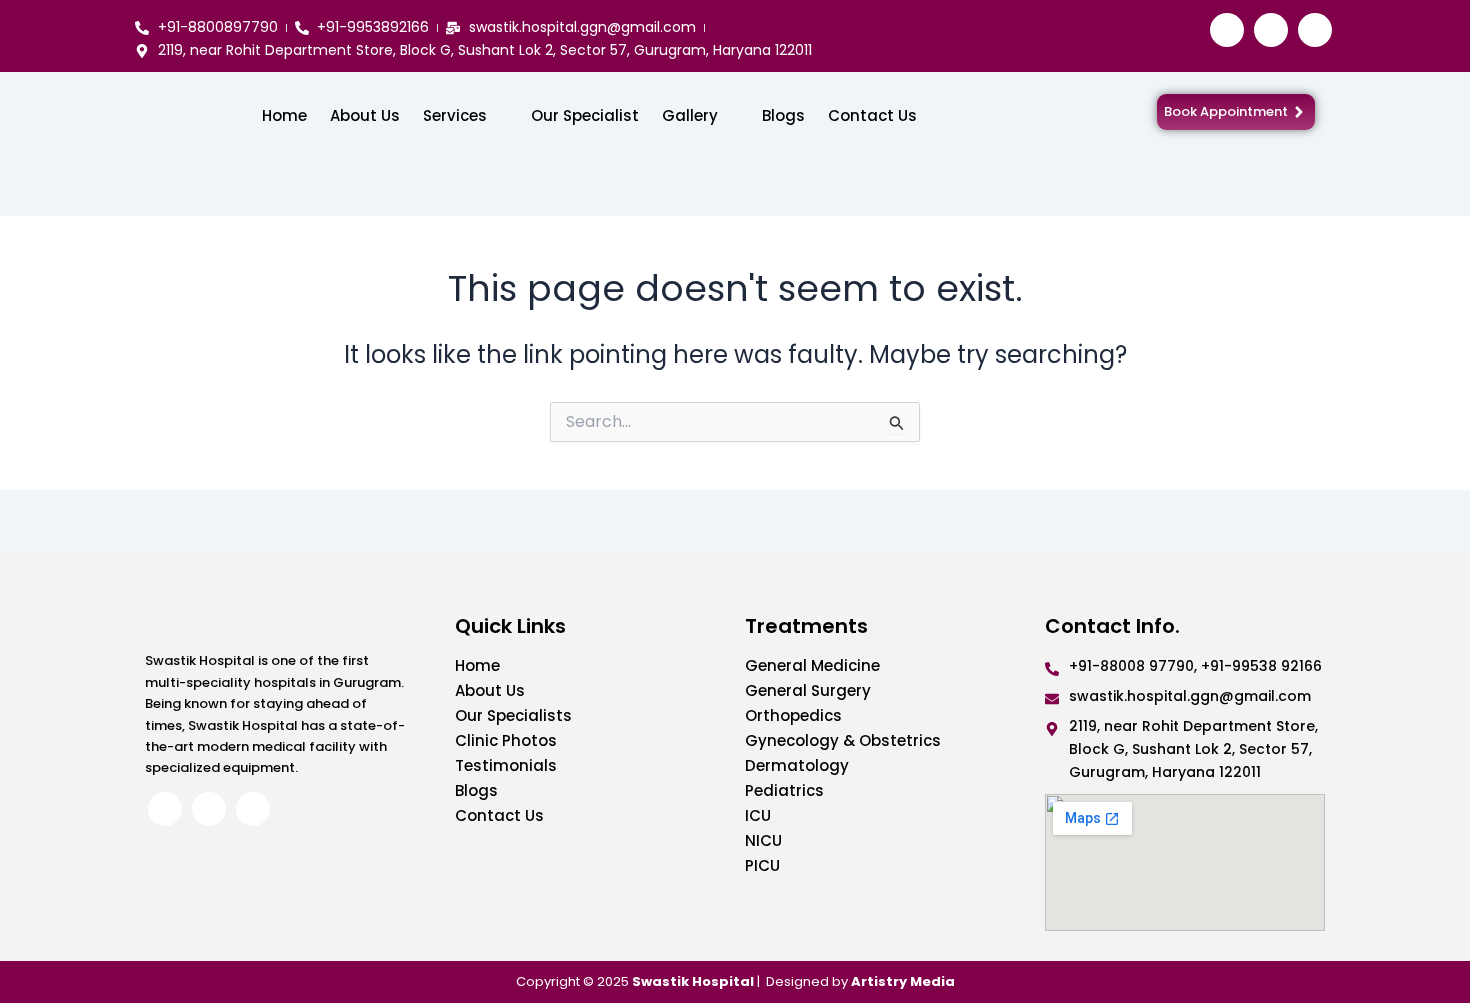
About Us (365, 115)
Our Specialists (513, 715)
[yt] (1315, 30)
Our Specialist (585, 115)
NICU (763, 840)
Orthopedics (793, 715)
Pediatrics (784, 790)
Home (284, 115)
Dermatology (797, 765)
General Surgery (808, 690)
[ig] (1271, 30)
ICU (758, 815)
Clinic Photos (506, 740)
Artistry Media (903, 981)
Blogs (783, 115)
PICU (762, 865)
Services (455, 115)
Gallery (690, 115)
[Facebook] (1227, 30)
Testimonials (506, 765)
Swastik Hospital (693, 981)
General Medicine (812, 665)
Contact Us (872, 115)
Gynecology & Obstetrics (843, 740)
